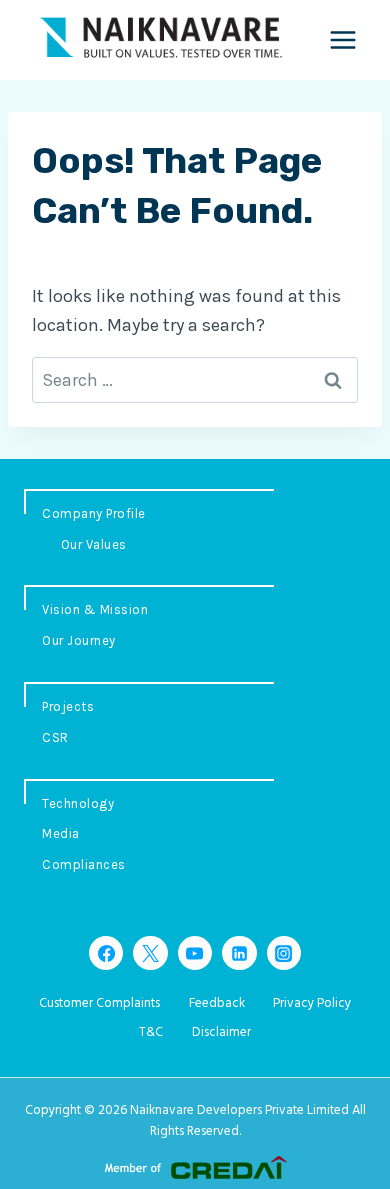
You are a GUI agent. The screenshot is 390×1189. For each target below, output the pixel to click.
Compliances (84, 864)
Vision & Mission (95, 609)
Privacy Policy (312, 1003)
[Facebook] (106, 953)
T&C (151, 1032)
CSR (55, 737)
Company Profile (94, 513)
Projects (68, 706)
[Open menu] (342, 39)
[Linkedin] (239, 953)
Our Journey (79, 640)
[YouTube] (195, 953)
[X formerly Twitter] (150, 953)
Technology (78, 803)
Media (61, 833)
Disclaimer (221, 1032)
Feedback (217, 1003)
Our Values (94, 544)
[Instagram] (284, 953)
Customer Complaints (99, 1003)
